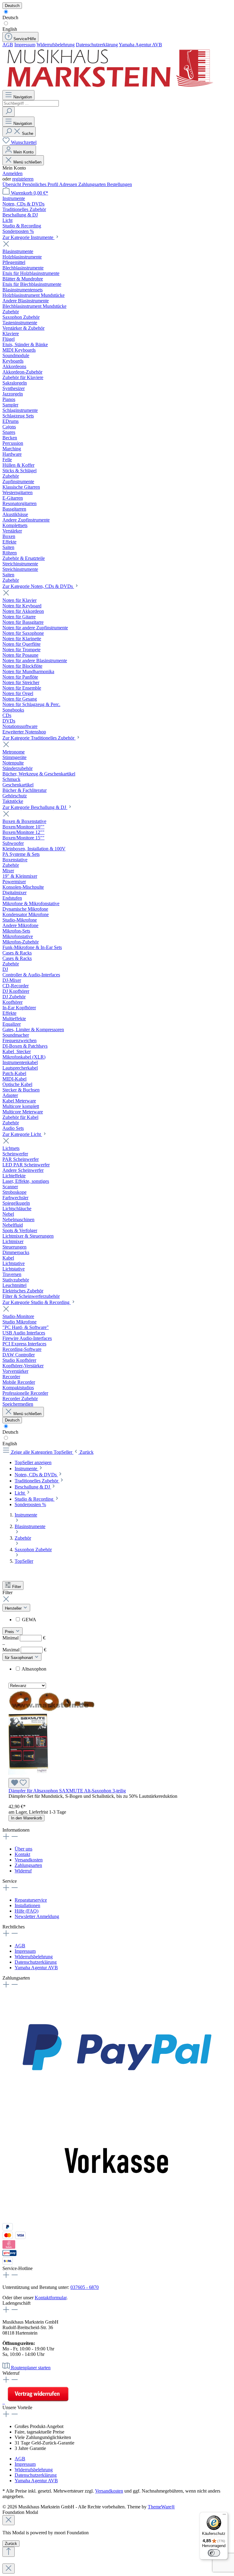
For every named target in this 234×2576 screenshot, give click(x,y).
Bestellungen (119, 184)
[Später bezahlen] (8, 2229)
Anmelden (12, 173)
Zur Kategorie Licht (22, 1134)
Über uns (23, 1849)
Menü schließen (27, 162)
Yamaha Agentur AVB (140, 45)
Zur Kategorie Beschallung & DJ (35, 807)
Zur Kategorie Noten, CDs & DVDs (38, 586)
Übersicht (12, 184)
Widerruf (23, 1871)
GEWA (29, 1620)
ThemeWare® (161, 2507)
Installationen (27, 1905)
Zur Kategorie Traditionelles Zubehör (39, 738)
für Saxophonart (19, 1658)
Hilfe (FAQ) (27, 1911)
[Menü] (224, 2516)
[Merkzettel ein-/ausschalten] (19, 1783)
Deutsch (10, 18)
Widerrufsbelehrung (56, 45)
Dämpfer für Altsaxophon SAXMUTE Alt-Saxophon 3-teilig (67, 1791)
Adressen (69, 184)
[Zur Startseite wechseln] (109, 87)
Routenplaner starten (31, 2368)
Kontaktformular (51, 2298)
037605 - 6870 (85, 2287)
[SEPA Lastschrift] (8, 2263)
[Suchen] (9, 112)
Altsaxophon (34, 1669)
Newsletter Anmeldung (37, 1916)
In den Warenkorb (27, 1818)
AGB (8, 45)
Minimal (24, 1638)
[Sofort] (9, 2247)
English (10, 29)
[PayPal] (117, 2103)
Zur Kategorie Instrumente (28, 237)
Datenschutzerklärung (97, 45)
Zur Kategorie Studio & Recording (37, 1302)
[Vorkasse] (117, 2220)
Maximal (24, 1650)
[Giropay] (10, 2254)
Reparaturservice (31, 1900)
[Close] (9, 2520)
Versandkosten (29, 1860)
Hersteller (14, 1608)
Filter (17, 1587)
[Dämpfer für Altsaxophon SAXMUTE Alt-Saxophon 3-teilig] (53, 1775)
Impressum (25, 45)
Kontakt (22, 1854)
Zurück (11, 2544)
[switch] (214, 2553)
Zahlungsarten (93, 184)
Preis (10, 1632)
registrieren (23, 179)
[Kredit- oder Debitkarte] (14, 2237)
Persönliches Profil (41, 184)
